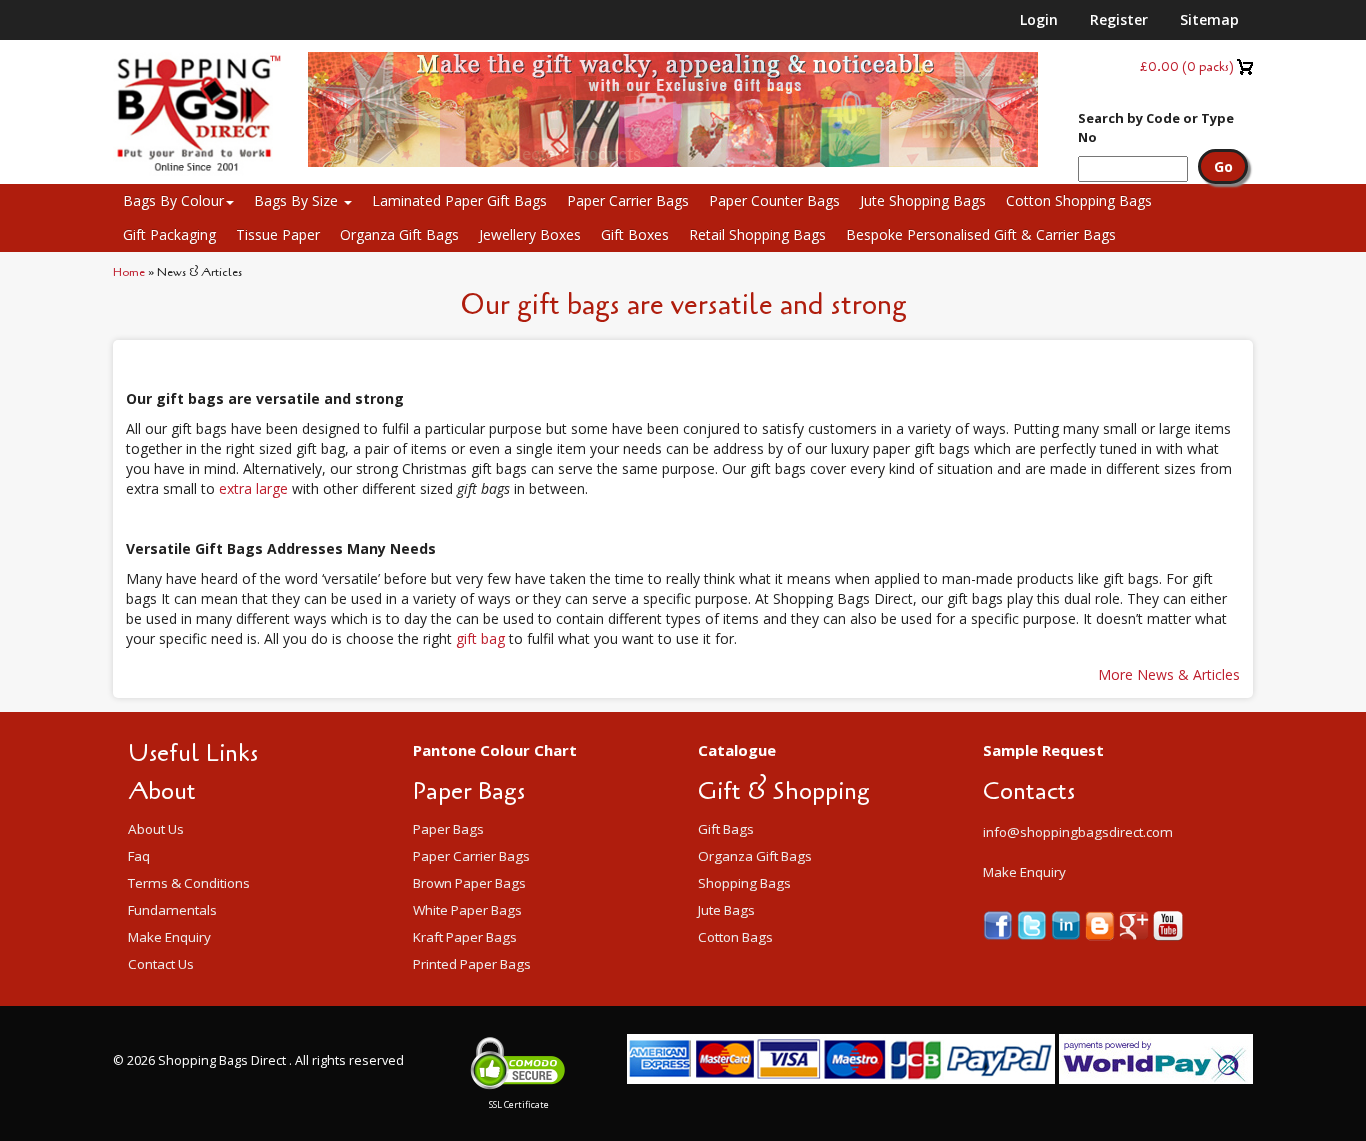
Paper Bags (448, 829)
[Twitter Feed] (1034, 924)
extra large (253, 488)
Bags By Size (298, 200)
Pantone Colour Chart (495, 750)
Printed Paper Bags (472, 964)
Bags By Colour (173, 200)
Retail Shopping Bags (757, 234)
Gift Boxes (635, 234)
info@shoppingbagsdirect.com (1078, 832)
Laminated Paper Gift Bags (459, 200)
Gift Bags (726, 829)
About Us (156, 829)
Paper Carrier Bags (628, 200)
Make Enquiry (169, 937)
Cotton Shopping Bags (1079, 200)
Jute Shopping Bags (923, 200)
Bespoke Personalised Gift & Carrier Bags (981, 234)
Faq (139, 856)
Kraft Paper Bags (465, 937)
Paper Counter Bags (774, 200)
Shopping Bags (744, 883)
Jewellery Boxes (530, 234)
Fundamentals (172, 910)
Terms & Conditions (189, 883)
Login (1039, 19)
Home (129, 272)
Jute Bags (726, 910)
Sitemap (1209, 19)
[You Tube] (1168, 924)
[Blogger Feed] (1102, 924)
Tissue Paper (278, 234)
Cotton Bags (735, 937)
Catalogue (737, 750)
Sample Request (1043, 750)
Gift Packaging (169, 234)
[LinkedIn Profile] (1068, 924)
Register (1119, 19)
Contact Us (161, 964)
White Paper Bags (467, 910)
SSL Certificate (519, 1104)
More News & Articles (1169, 674)
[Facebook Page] (1000, 924)
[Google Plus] (1136, 924)
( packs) (1187, 66)
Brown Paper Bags (469, 883)
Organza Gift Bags (399, 234)
